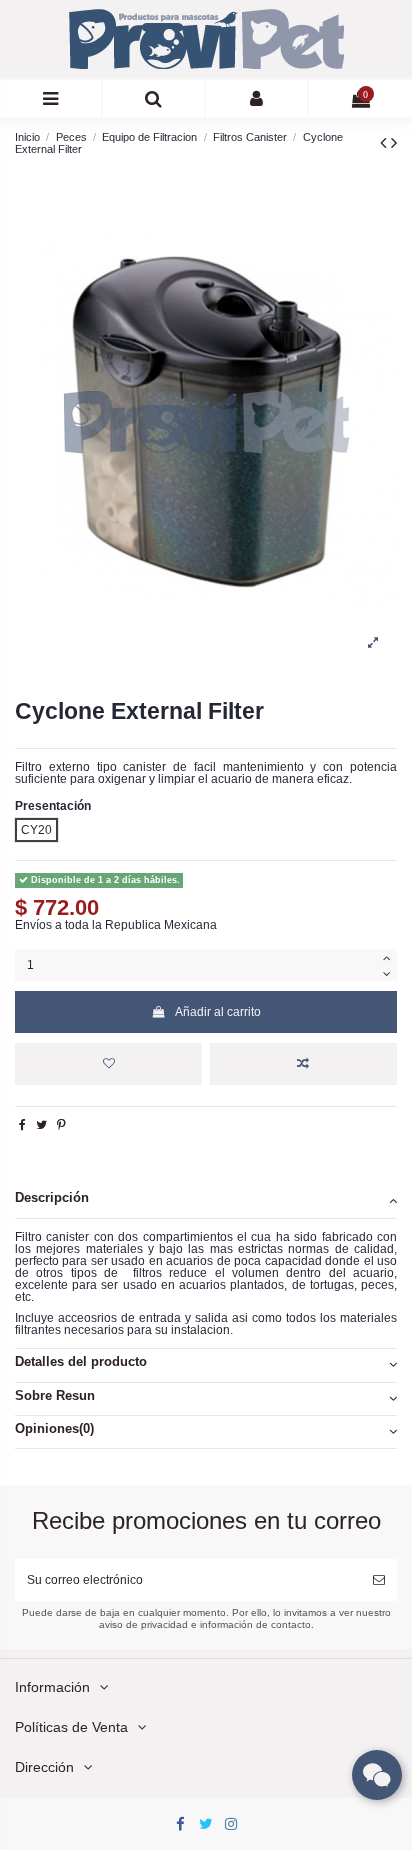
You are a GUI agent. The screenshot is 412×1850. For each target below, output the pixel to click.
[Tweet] (41, 1125)
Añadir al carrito (218, 1012)
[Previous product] (385, 143)
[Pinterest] (61, 1125)
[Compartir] (22, 1125)
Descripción (52, 1198)
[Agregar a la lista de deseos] (108, 1064)
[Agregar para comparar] (303, 1064)
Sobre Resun (55, 1396)
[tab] (206, 1201)
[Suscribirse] (379, 1580)
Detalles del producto (81, 1362)
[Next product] (394, 143)
